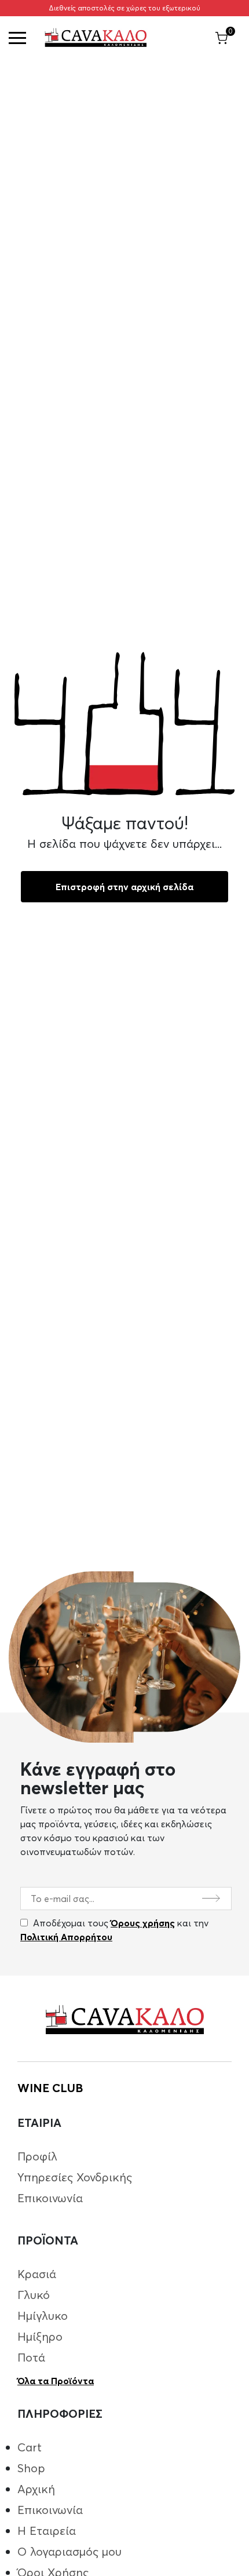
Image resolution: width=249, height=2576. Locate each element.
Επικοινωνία (50, 2198)
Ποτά (31, 2357)
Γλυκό (34, 2295)
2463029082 (221, 112)
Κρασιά (37, 2274)
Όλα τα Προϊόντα (56, 2381)
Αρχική (36, 2489)
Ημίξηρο (40, 2336)
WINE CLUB (50, 2088)
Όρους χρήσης (143, 1923)
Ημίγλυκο (43, 2316)
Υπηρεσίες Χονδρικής (75, 2177)
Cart (30, 2447)
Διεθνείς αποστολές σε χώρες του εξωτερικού (124, 8)
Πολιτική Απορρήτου (66, 1937)
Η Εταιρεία (47, 2531)
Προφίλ (37, 2156)
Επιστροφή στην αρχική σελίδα (124, 887)
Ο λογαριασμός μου (69, 2551)
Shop (31, 2468)
